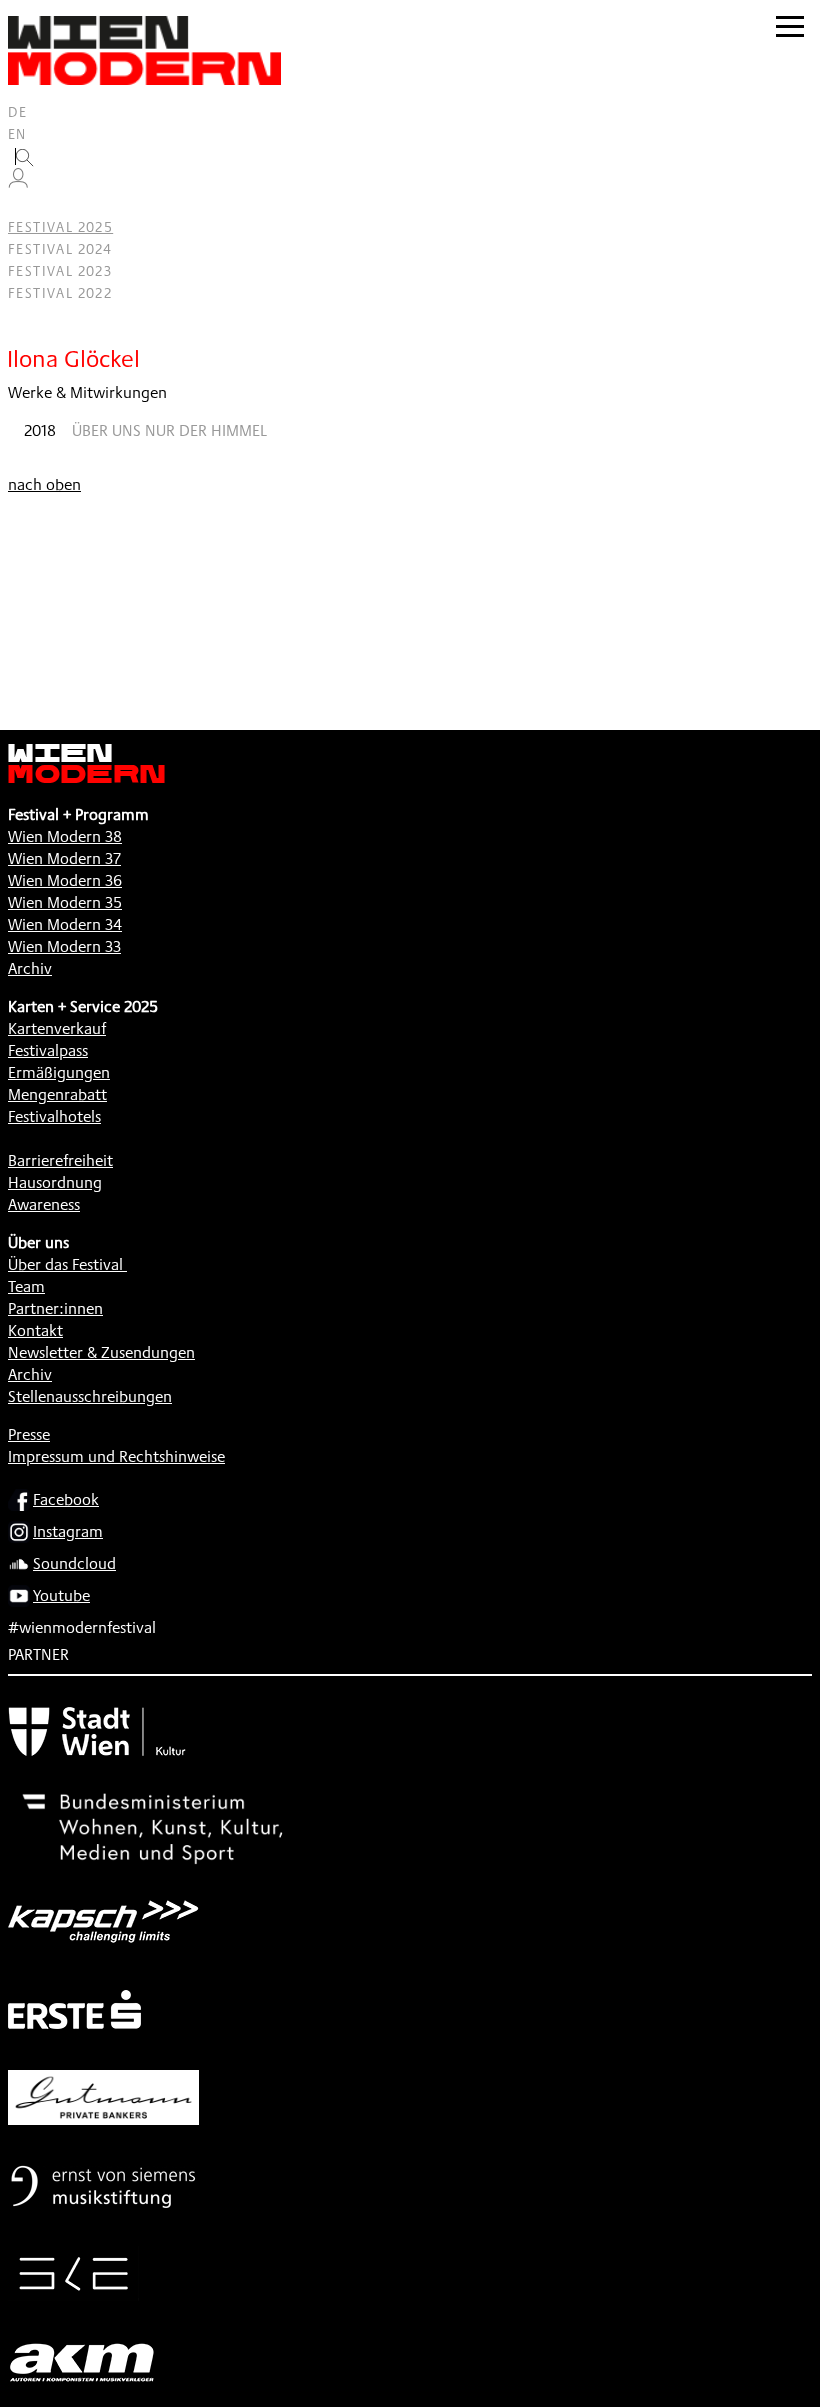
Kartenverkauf (57, 1028)
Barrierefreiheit (60, 1160)
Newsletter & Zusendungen (101, 1352)
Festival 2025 (60, 227)
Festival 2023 (60, 271)
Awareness (44, 1204)
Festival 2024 (60, 249)
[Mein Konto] (18, 183)
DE (18, 112)
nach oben (44, 484)
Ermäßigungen (59, 1072)
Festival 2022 (60, 293)
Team (26, 1286)
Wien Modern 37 (64, 858)
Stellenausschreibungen (90, 1396)
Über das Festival (65, 1264)
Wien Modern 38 (65, 836)
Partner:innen (55, 1308)
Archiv (30, 968)
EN (17, 134)
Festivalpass (48, 1050)
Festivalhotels (54, 1116)
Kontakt (35, 1330)
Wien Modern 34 (65, 924)
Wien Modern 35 (65, 902)
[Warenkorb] (26, 205)
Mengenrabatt (57, 1094)
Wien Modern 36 (65, 880)
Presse (29, 1434)
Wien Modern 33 (64, 946)
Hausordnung (55, 1182)
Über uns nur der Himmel (169, 430)
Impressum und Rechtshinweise (116, 1456)
